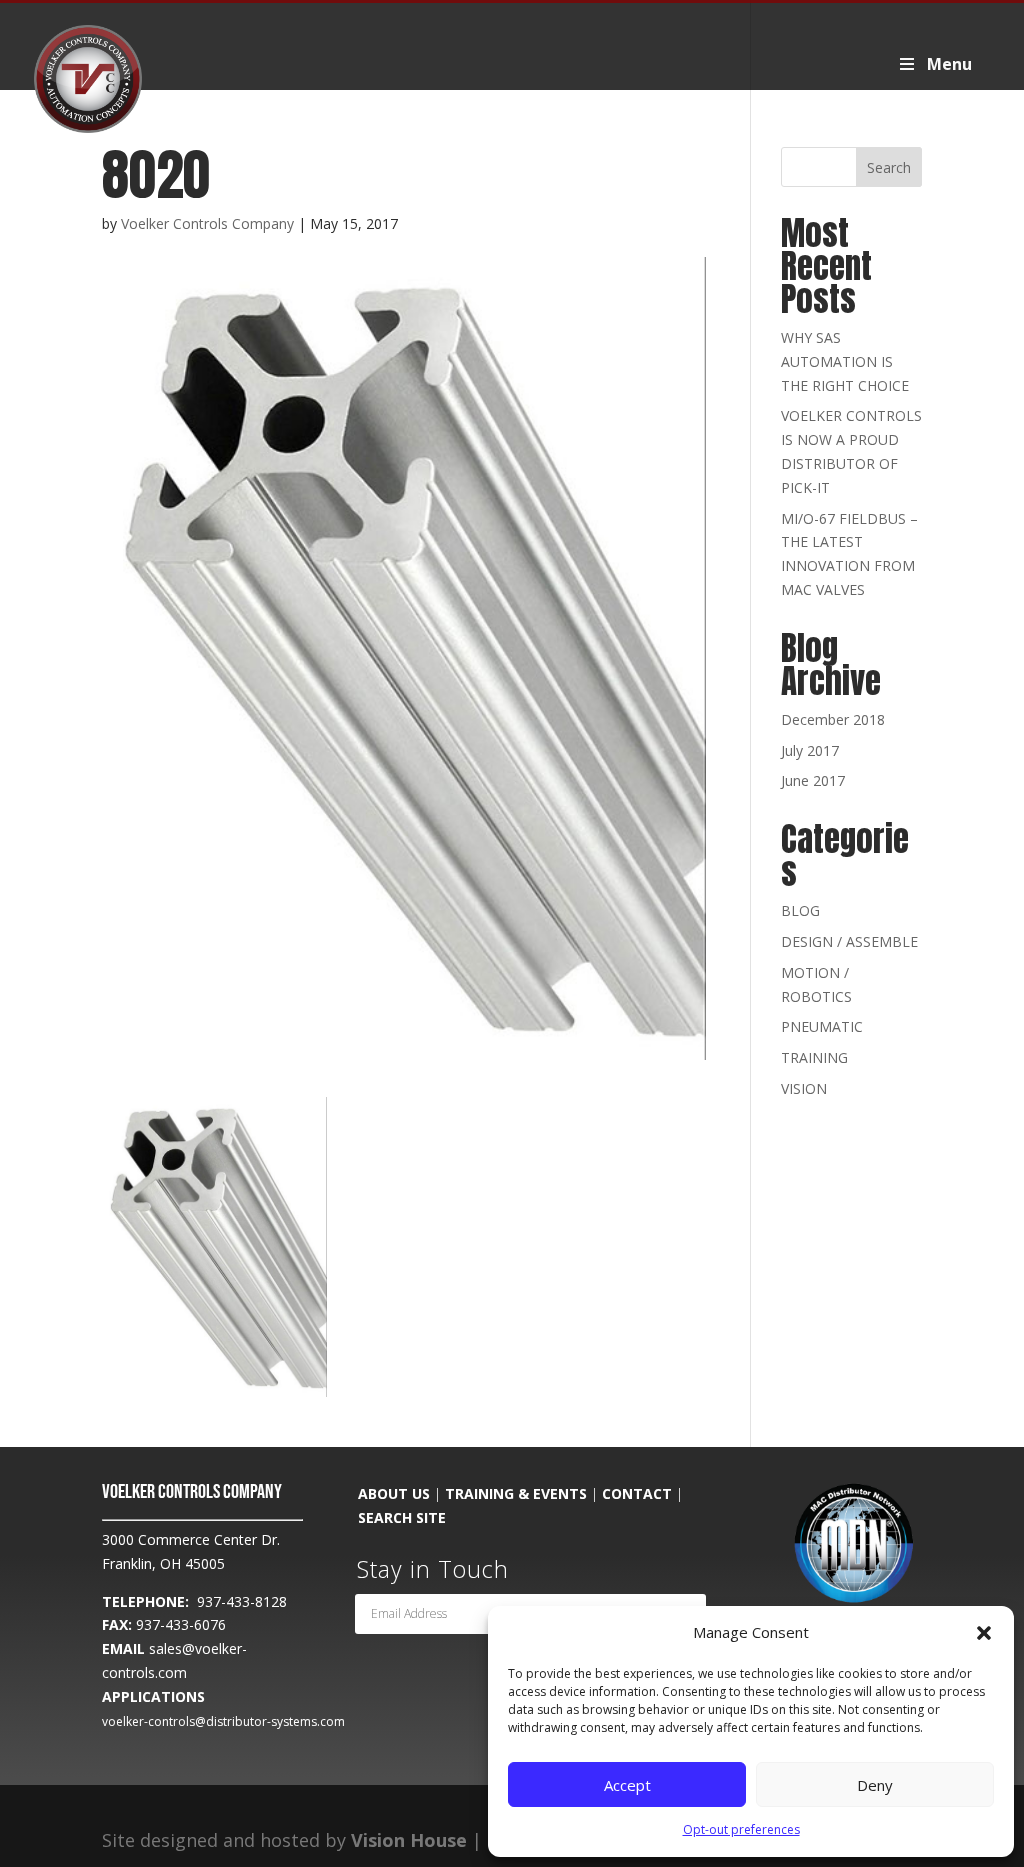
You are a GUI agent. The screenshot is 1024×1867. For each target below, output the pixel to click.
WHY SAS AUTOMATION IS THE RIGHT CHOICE (845, 361)
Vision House (409, 1840)
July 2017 (810, 750)
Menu (949, 64)
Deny (875, 1785)
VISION (804, 1088)
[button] (984, 1633)
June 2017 (813, 780)
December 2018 (833, 719)
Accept (627, 1785)
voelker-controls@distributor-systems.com (223, 1721)
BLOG (800, 910)
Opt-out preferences (741, 1829)
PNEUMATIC (822, 1026)
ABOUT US (394, 1493)
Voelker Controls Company (207, 223)
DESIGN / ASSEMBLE (849, 941)
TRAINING (814, 1057)
